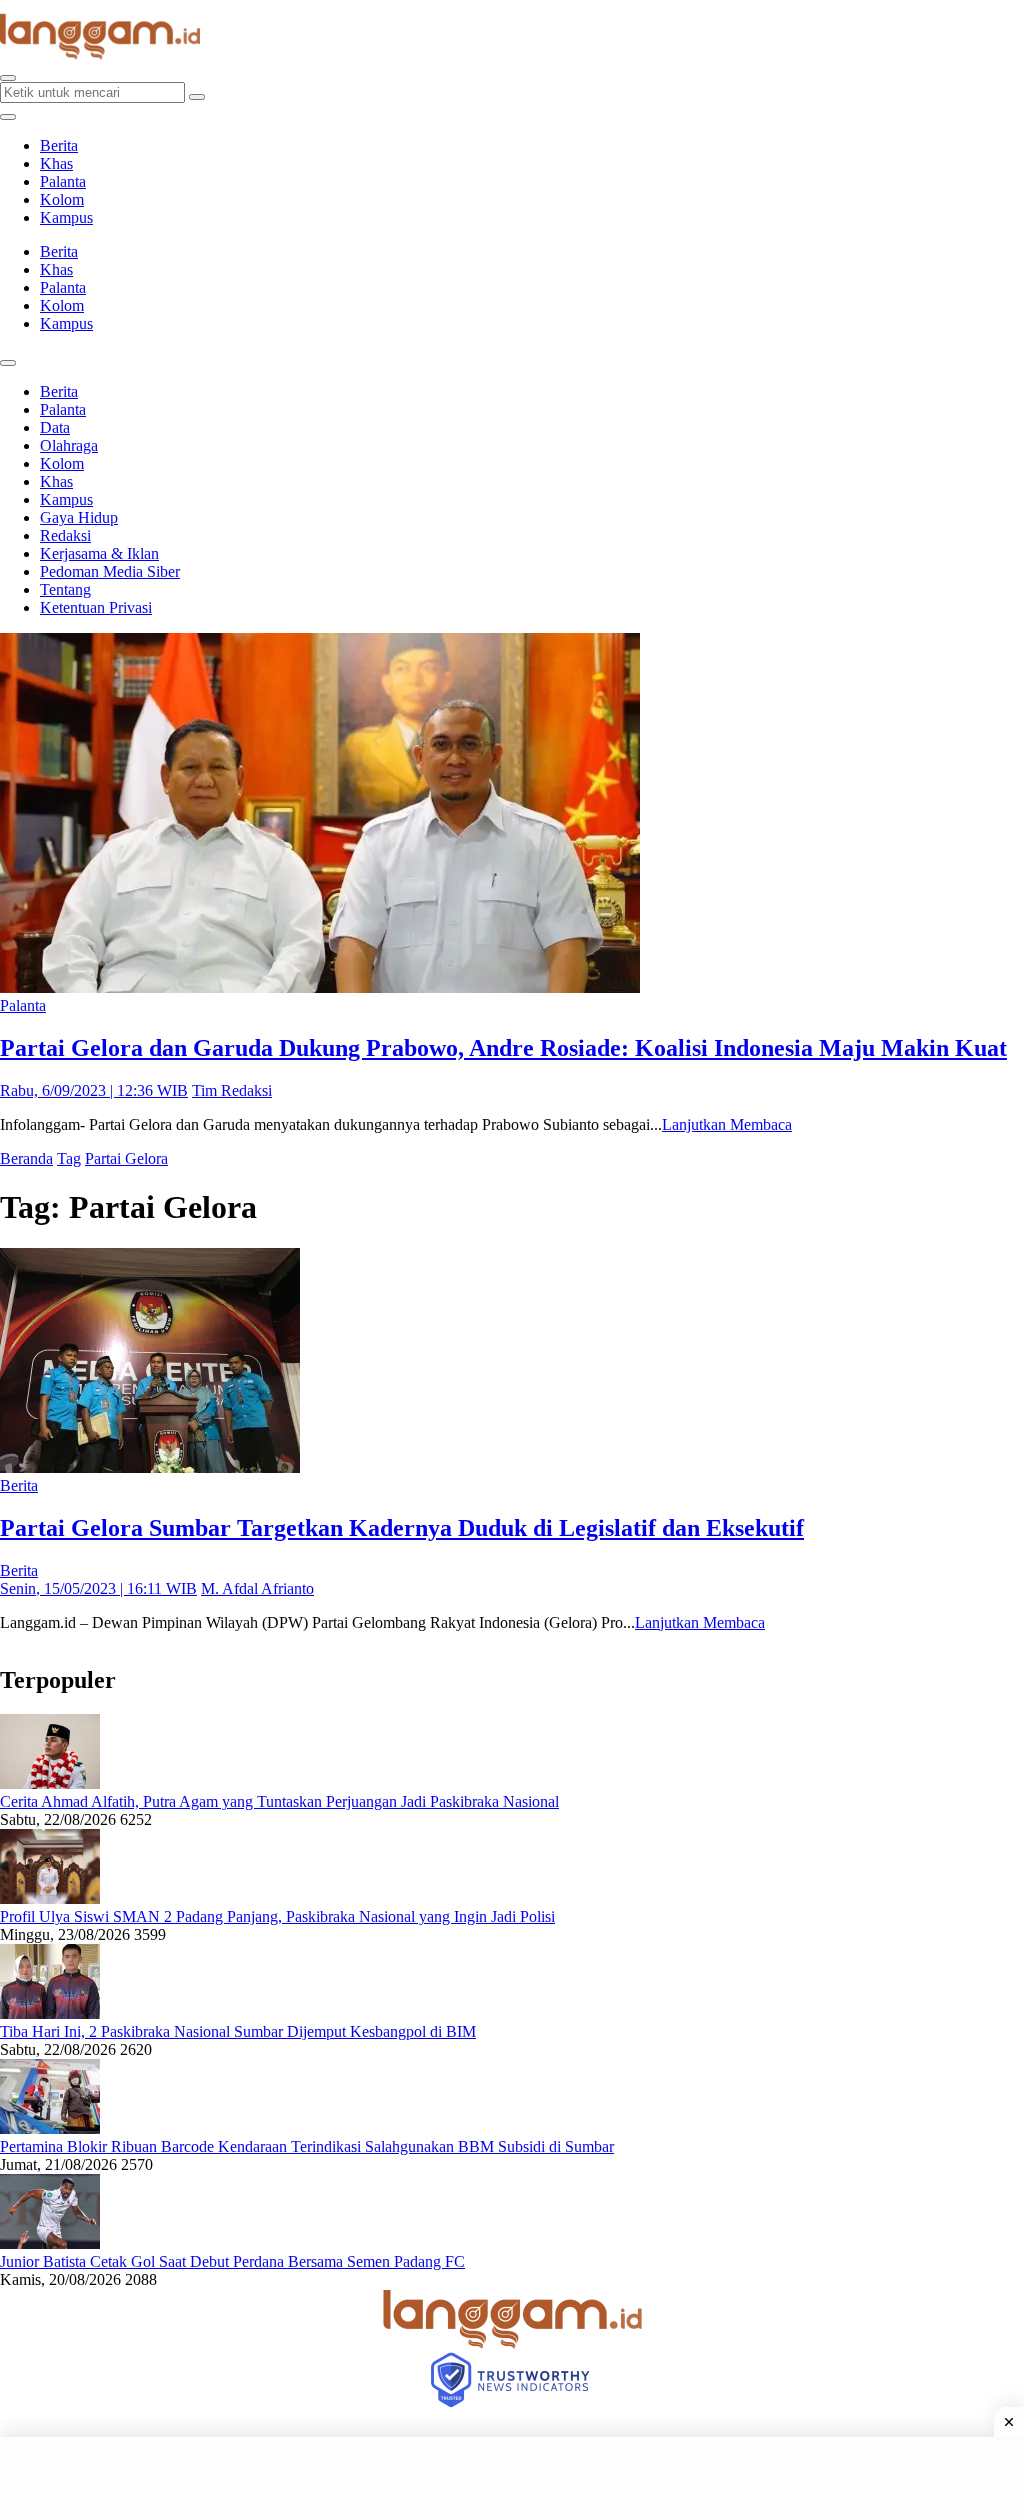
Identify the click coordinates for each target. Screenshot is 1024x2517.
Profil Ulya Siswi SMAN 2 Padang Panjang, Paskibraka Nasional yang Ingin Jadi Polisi (277, 1916)
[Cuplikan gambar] (50, 1783)
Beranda (26, 1158)
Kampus (66, 217)
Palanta (63, 181)
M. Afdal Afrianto (257, 1588)
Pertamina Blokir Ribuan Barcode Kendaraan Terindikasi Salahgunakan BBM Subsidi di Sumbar (307, 2146)
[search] (8, 78)
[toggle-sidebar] (8, 117)
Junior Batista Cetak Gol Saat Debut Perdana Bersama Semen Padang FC (232, 2261)
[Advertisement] (512, 2477)
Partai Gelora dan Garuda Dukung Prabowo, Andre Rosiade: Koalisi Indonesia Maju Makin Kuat (503, 1048)
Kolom (62, 199)
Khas (56, 163)
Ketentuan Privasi (96, 607)
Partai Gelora (126, 1158)
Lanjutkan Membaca (727, 1124)
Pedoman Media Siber (110, 571)
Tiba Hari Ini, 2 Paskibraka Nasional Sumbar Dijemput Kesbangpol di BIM (238, 2031)
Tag (69, 1158)
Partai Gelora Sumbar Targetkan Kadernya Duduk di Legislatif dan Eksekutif (402, 1528)
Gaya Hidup (79, 517)
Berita (59, 145)
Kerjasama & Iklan (99, 553)
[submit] (197, 97)
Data (55, 427)
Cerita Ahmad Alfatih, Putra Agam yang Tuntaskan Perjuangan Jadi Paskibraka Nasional (279, 1801)
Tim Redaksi (232, 1090)
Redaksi (65, 535)
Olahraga (69, 445)
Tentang (65, 589)
